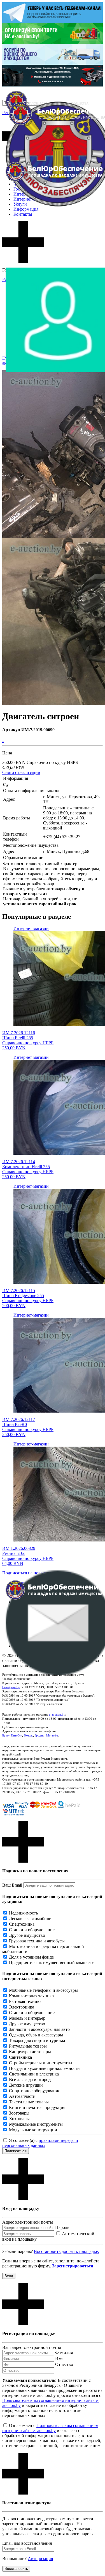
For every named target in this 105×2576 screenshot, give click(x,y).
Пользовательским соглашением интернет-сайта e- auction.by (50, 2428)
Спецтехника (22, 1924)
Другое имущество (27, 1935)
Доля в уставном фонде (31, 1957)
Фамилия (64, 2353)
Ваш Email (12, 1885)
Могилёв (52, 1735)
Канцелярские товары (30, 2052)
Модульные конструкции (33, 2130)
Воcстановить (16, 2569)
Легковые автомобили (30, 1919)
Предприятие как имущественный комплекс (51, 1963)
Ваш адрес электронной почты (32, 2347)
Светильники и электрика (34, 2074)
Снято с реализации (21, 772)
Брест (6, 1735)
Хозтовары (19, 2119)
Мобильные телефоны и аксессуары (43, 1990)
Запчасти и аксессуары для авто (39, 2029)
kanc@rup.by (11, 1687)
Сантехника (20, 2057)
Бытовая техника (25, 2001)
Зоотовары (19, 2113)
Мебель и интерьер (27, 2018)
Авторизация (40, 2559)
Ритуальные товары (28, 2046)
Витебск (17, 1735)
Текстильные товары (29, 2102)
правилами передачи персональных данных (40, 2143)
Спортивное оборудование (35, 2091)
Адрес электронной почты (28, 2222)
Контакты (23, 214)
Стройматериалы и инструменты (41, 2063)
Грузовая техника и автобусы (37, 1941)
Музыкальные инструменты (36, 2124)
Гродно (40, 1735)
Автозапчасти (22, 2096)
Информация (26, 209)
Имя (59, 2359)
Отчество (64, 2364)
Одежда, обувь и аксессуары (36, 2035)
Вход (9, 2276)
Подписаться (16, 2151)
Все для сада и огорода (31, 2080)
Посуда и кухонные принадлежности (44, 2068)
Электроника (22, 2007)
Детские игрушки (26, 2085)
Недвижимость (23, 1913)
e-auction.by (57, 1714)
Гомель (28, 1735)
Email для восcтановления (27, 2543)
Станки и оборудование (32, 1930)
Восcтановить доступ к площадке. (66, 2251)
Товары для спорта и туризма (37, 2040)
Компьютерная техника (31, 1996)
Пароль (62, 2227)
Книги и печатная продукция (37, 2107)
